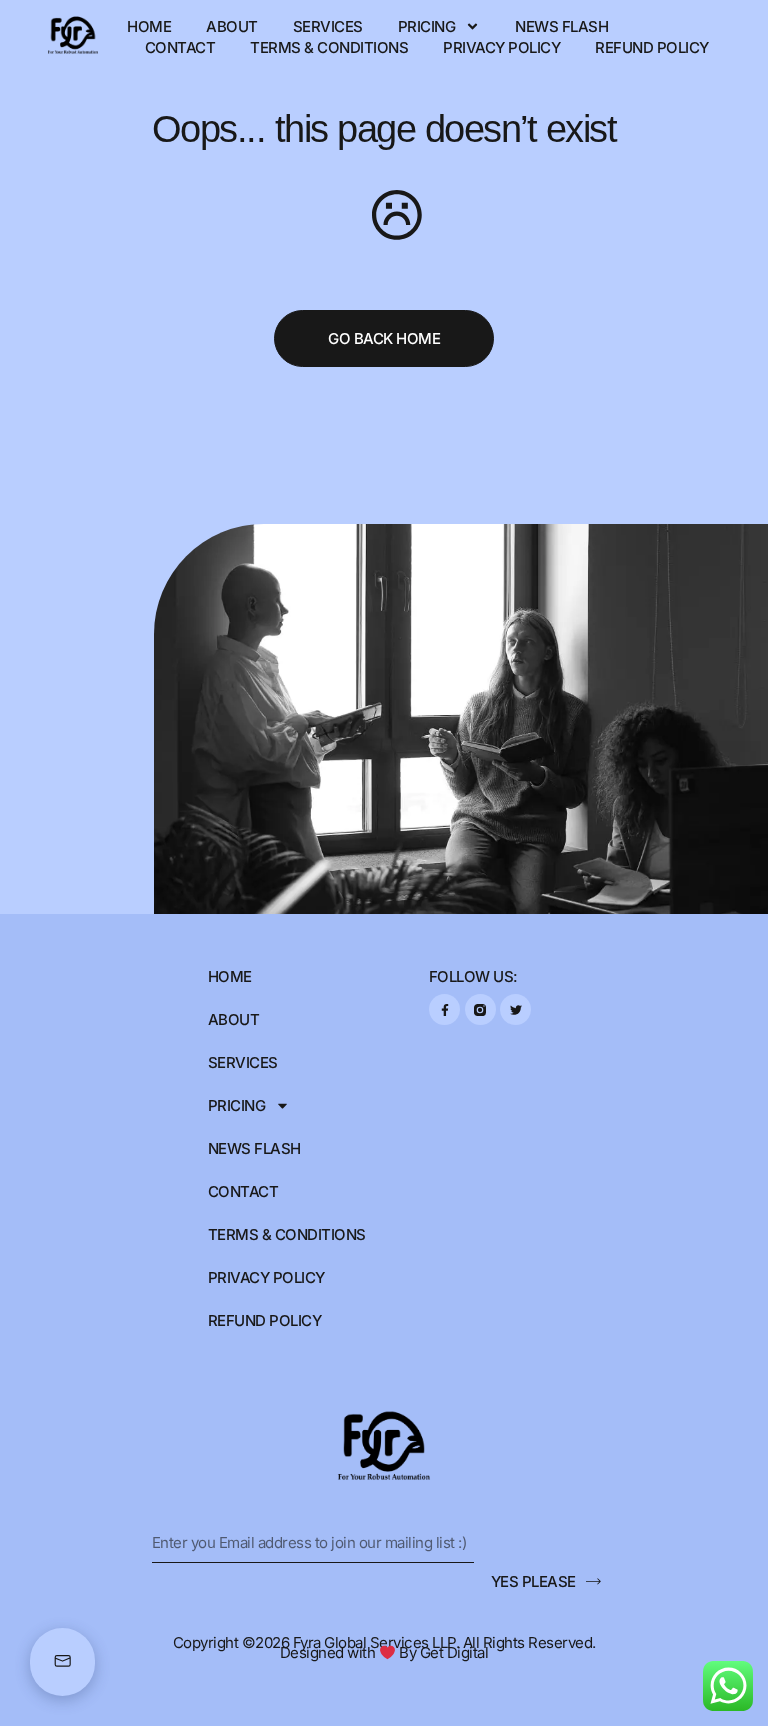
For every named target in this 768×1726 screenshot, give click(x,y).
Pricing (427, 26)
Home (149, 26)
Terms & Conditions (329, 47)
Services (328, 26)
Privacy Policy (501, 47)
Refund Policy (652, 47)
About (232, 26)
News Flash (561, 26)
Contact (180, 47)
